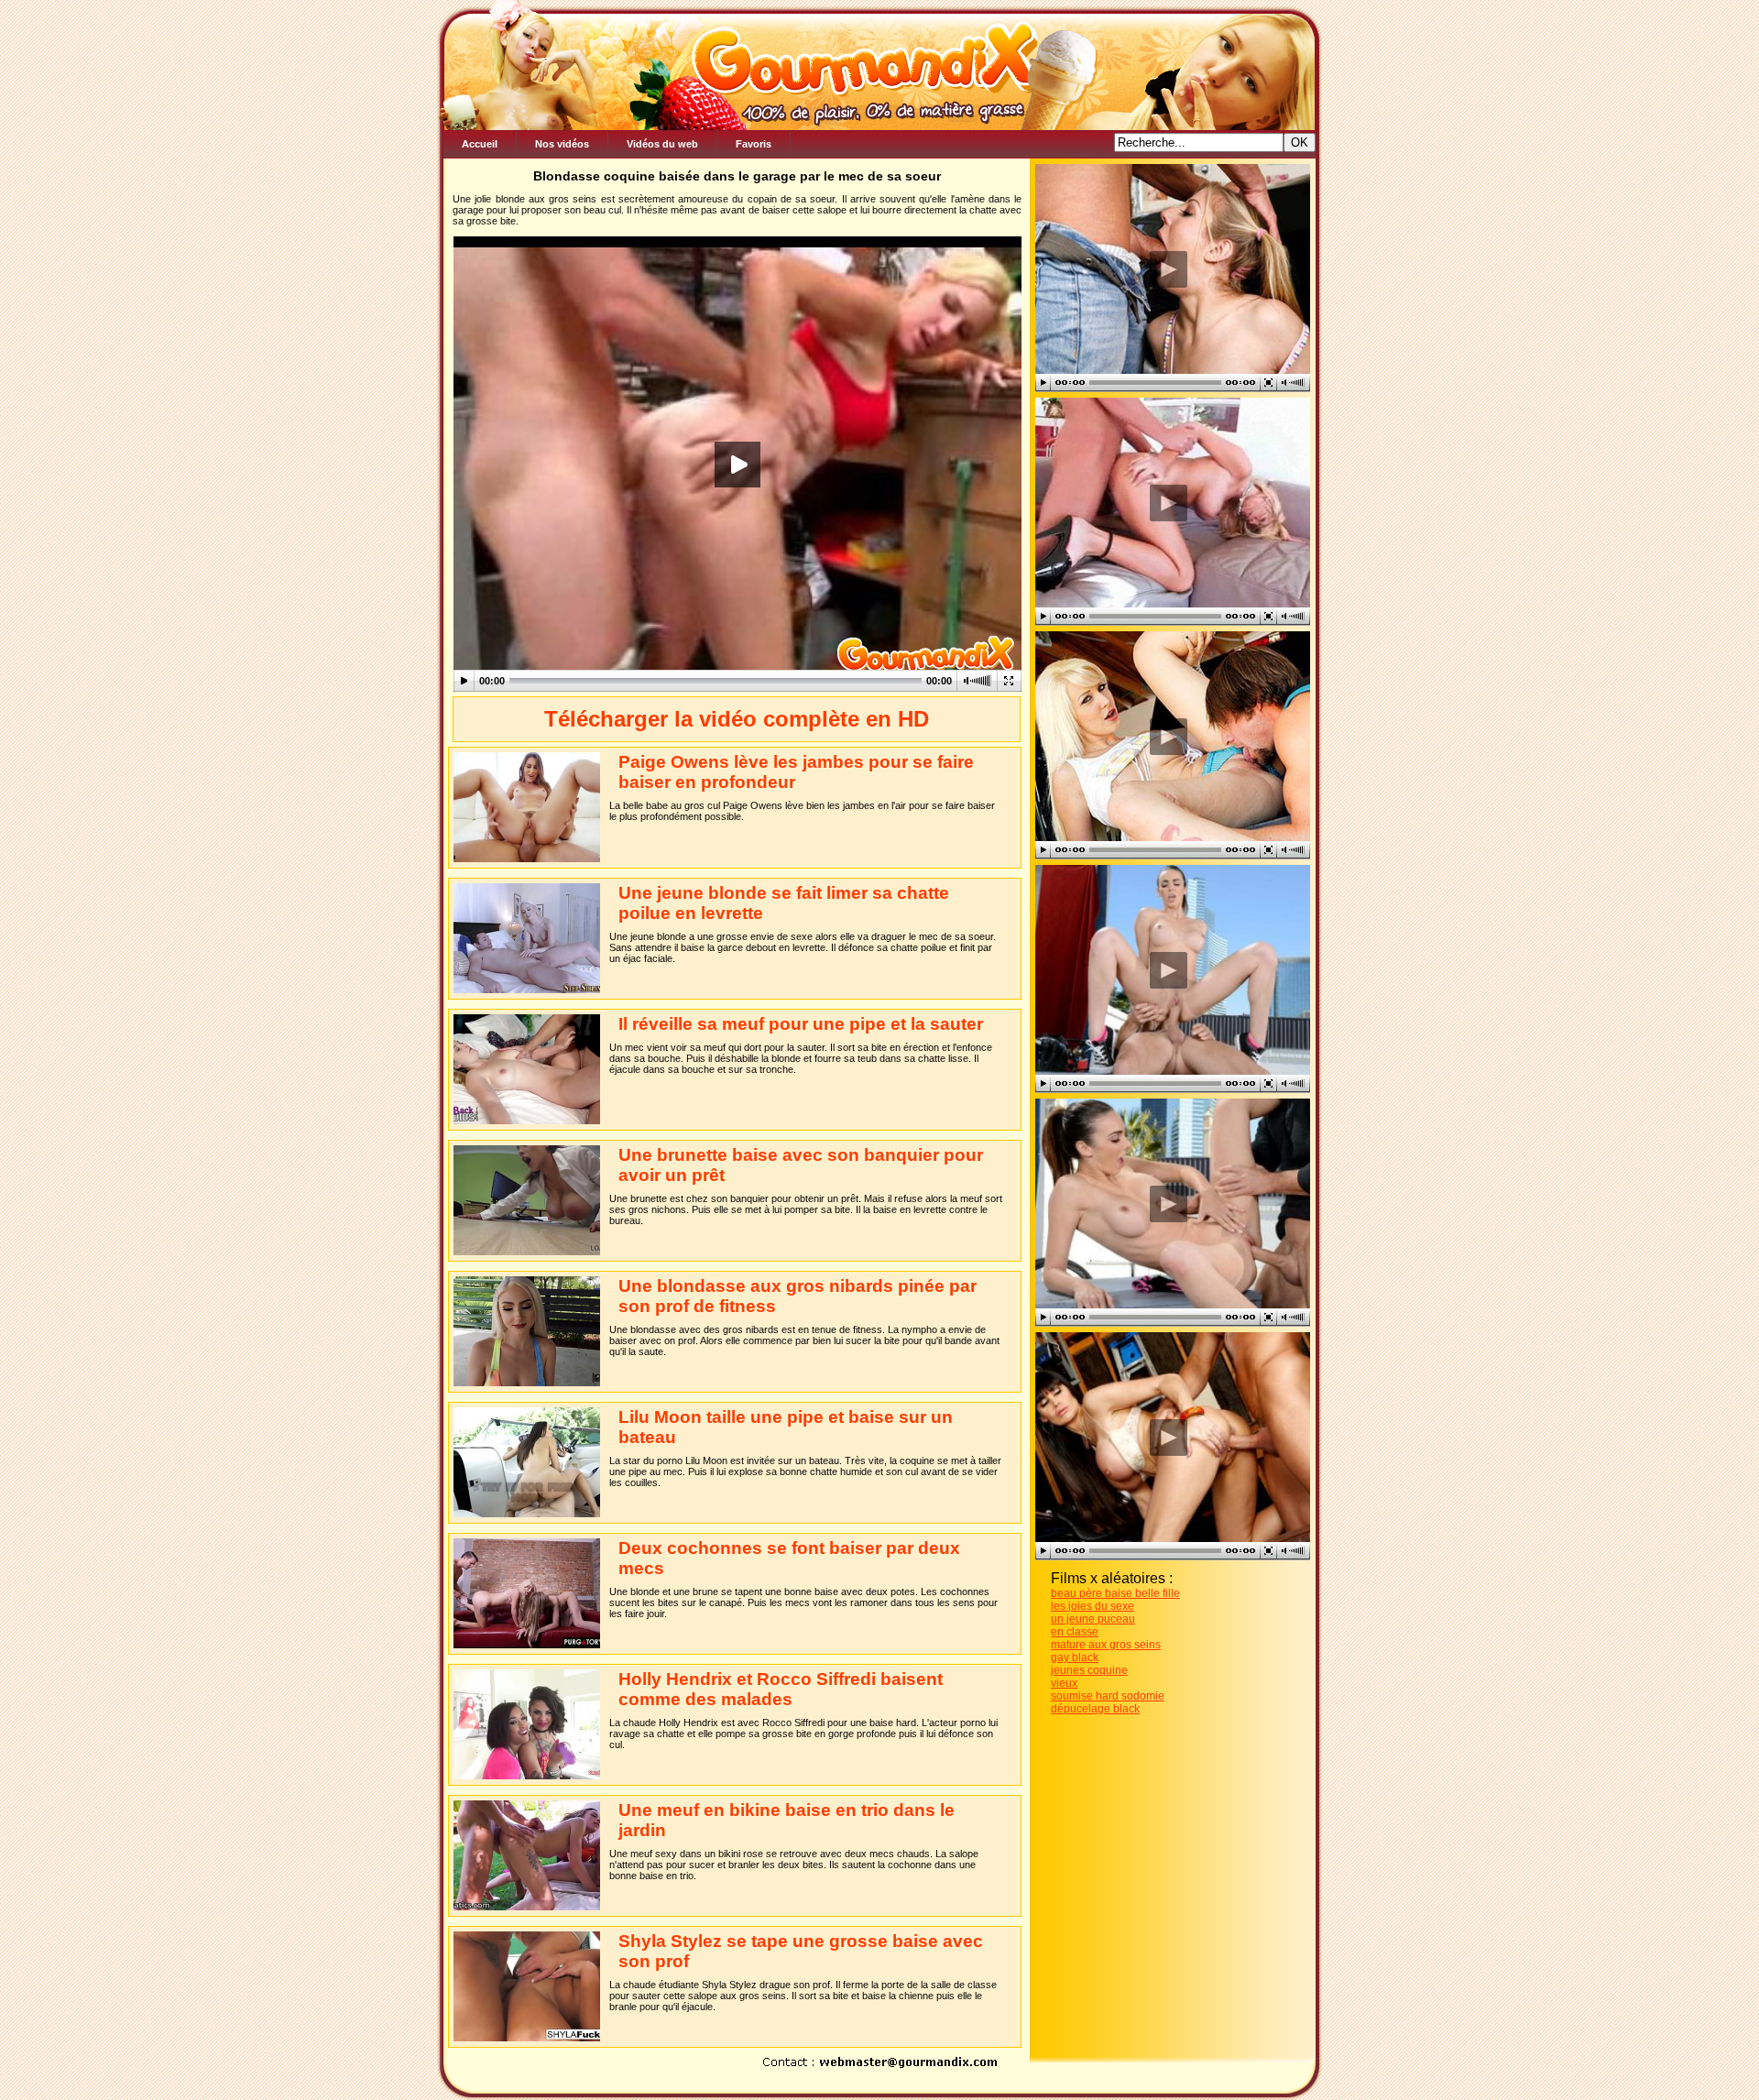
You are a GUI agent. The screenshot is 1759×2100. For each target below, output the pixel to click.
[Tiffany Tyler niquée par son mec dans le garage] (1168, 970)
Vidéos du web (662, 144)
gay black (1075, 1657)
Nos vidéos (562, 144)
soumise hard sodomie (1108, 1696)
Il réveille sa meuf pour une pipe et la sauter (801, 1024)
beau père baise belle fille (1115, 1593)
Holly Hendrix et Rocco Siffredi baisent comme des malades (781, 1689)
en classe (1075, 1632)
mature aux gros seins (1106, 1645)
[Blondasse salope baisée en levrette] (1168, 503)
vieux (1064, 1683)
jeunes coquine (1089, 1670)
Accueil (480, 144)
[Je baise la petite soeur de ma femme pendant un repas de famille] (1168, 269)
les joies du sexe (1093, 1606)
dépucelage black (1095, 1709)
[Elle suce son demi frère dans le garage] (1168, 736)
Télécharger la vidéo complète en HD (737, 719)
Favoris (754, 144)
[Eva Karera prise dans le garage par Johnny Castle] (1168, 1437)
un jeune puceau (1093, 1619)
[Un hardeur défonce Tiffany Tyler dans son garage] (1168, 1203)
